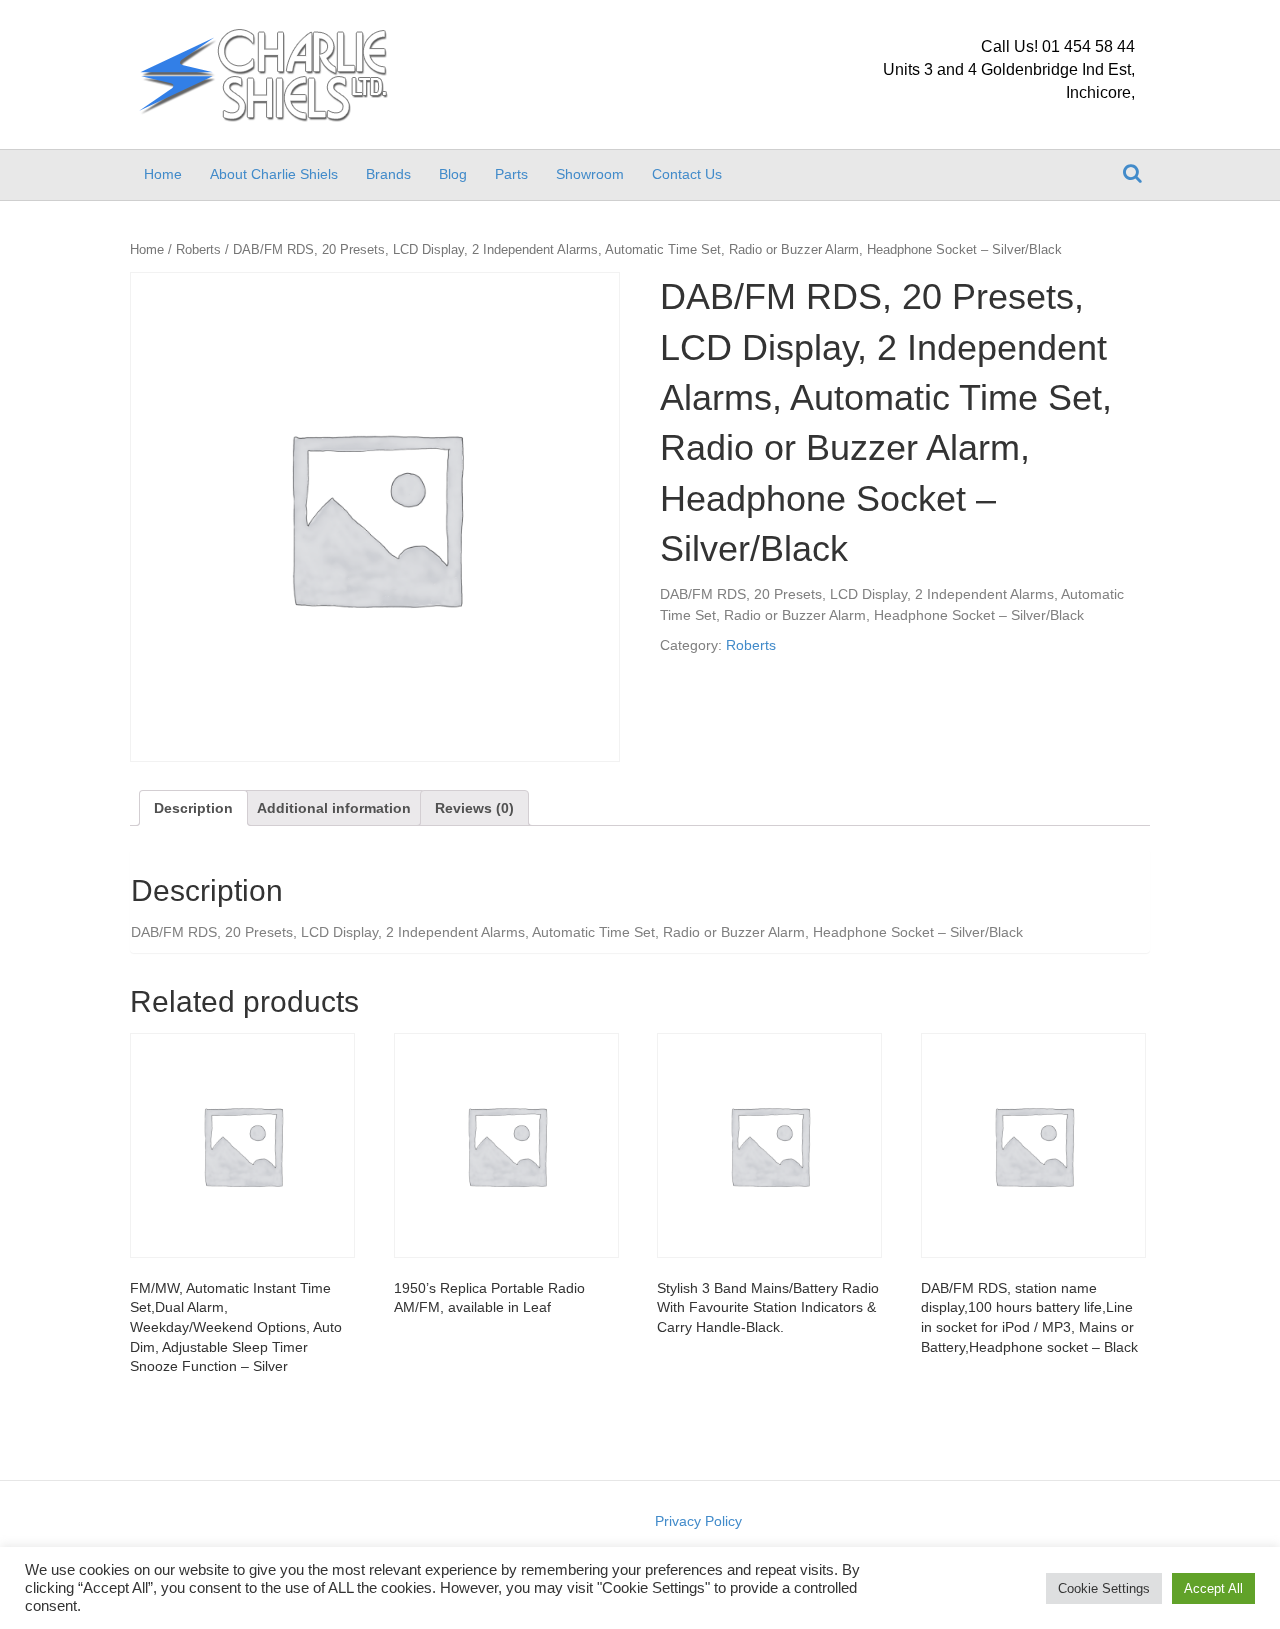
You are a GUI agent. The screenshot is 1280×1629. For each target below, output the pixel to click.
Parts (511, 174)
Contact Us (687, 174)
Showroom (590, 174)
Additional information (334, 808)
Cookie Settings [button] (1104, 1588)
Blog (453, 174)
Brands (388, 174)
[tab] (193, 808)
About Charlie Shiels (274, 174)
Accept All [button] (1213, 1588)
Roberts (198, 249)
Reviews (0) (474, 808)
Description (193, 808)
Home (163, 174)
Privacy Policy (698, 1521)
